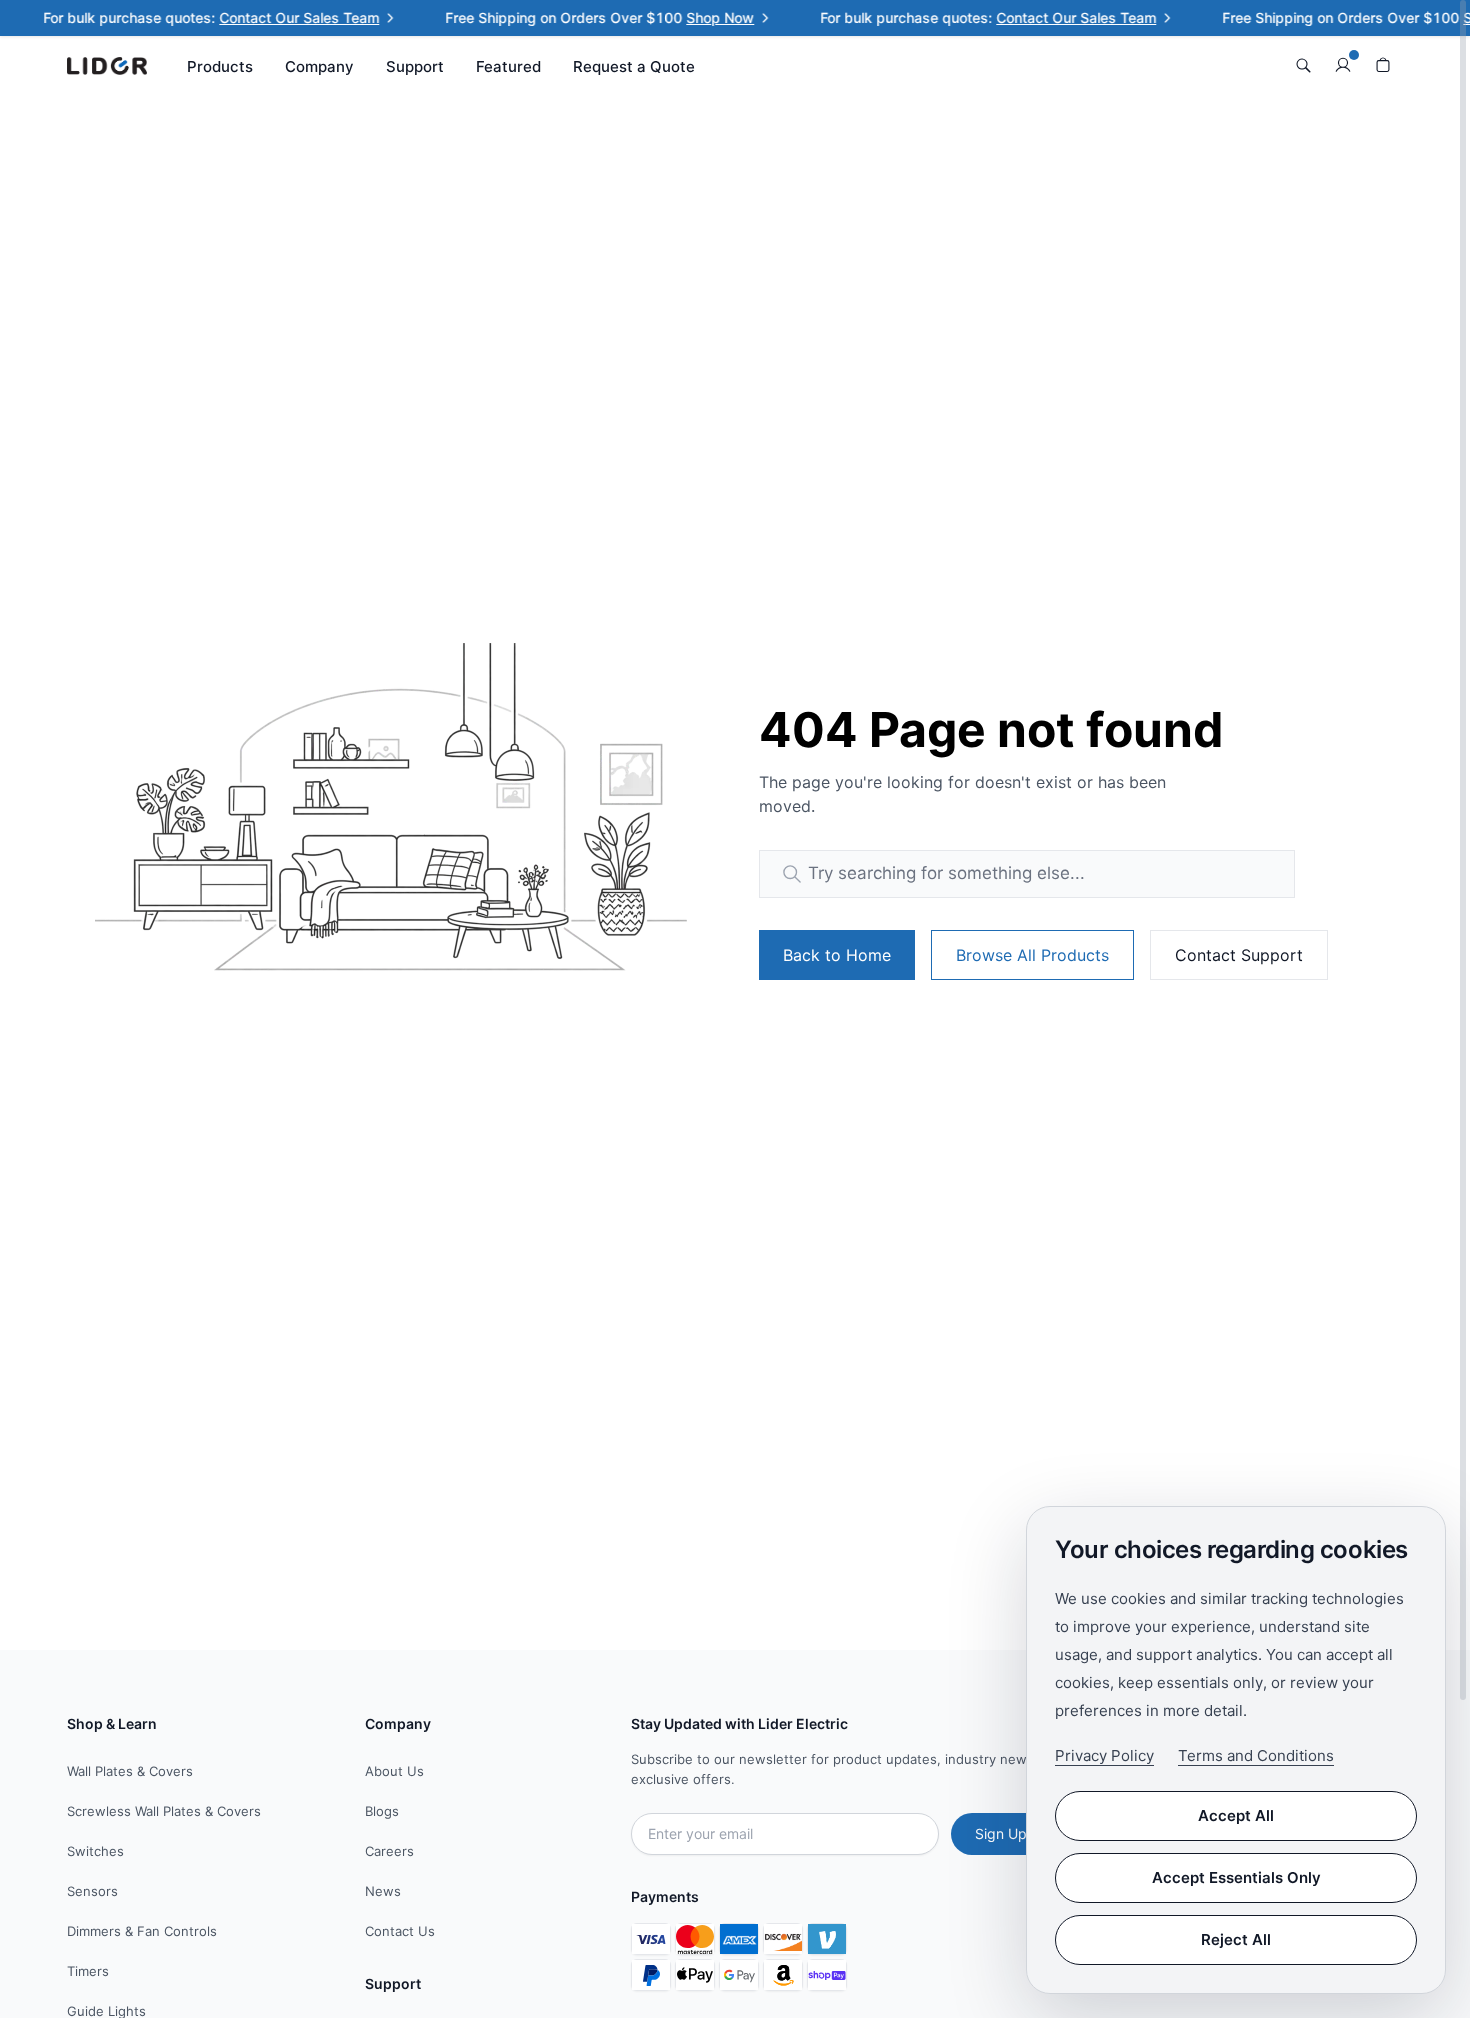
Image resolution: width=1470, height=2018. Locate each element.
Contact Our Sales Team (282, 17)
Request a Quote (634, 66)
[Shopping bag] (1383, 66)
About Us (394, 1771)
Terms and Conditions (1256, 1755)
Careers (389, 1851)
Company (319, 66)
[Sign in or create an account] (1343, 66)
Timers (88, 1971)
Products (220, 66)
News (383, 1891)
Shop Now (703, 17)
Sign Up (1001, 1833)
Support (415, 66)
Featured (508, 66)
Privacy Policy (1104, 1755)
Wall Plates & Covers (130, 1771)
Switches (95, 1851)
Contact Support (1239, 955)
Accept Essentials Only (1236, 1877)
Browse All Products (1032, 955)
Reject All (1236, 1939)
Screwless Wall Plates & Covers (164, 1811)
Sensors (92, 1891)
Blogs (382, 1811)
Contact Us (400, 1931)
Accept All (1236, 1815)
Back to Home (837, 955)
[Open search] (1303, 66)
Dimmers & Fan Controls (142, 1931)
